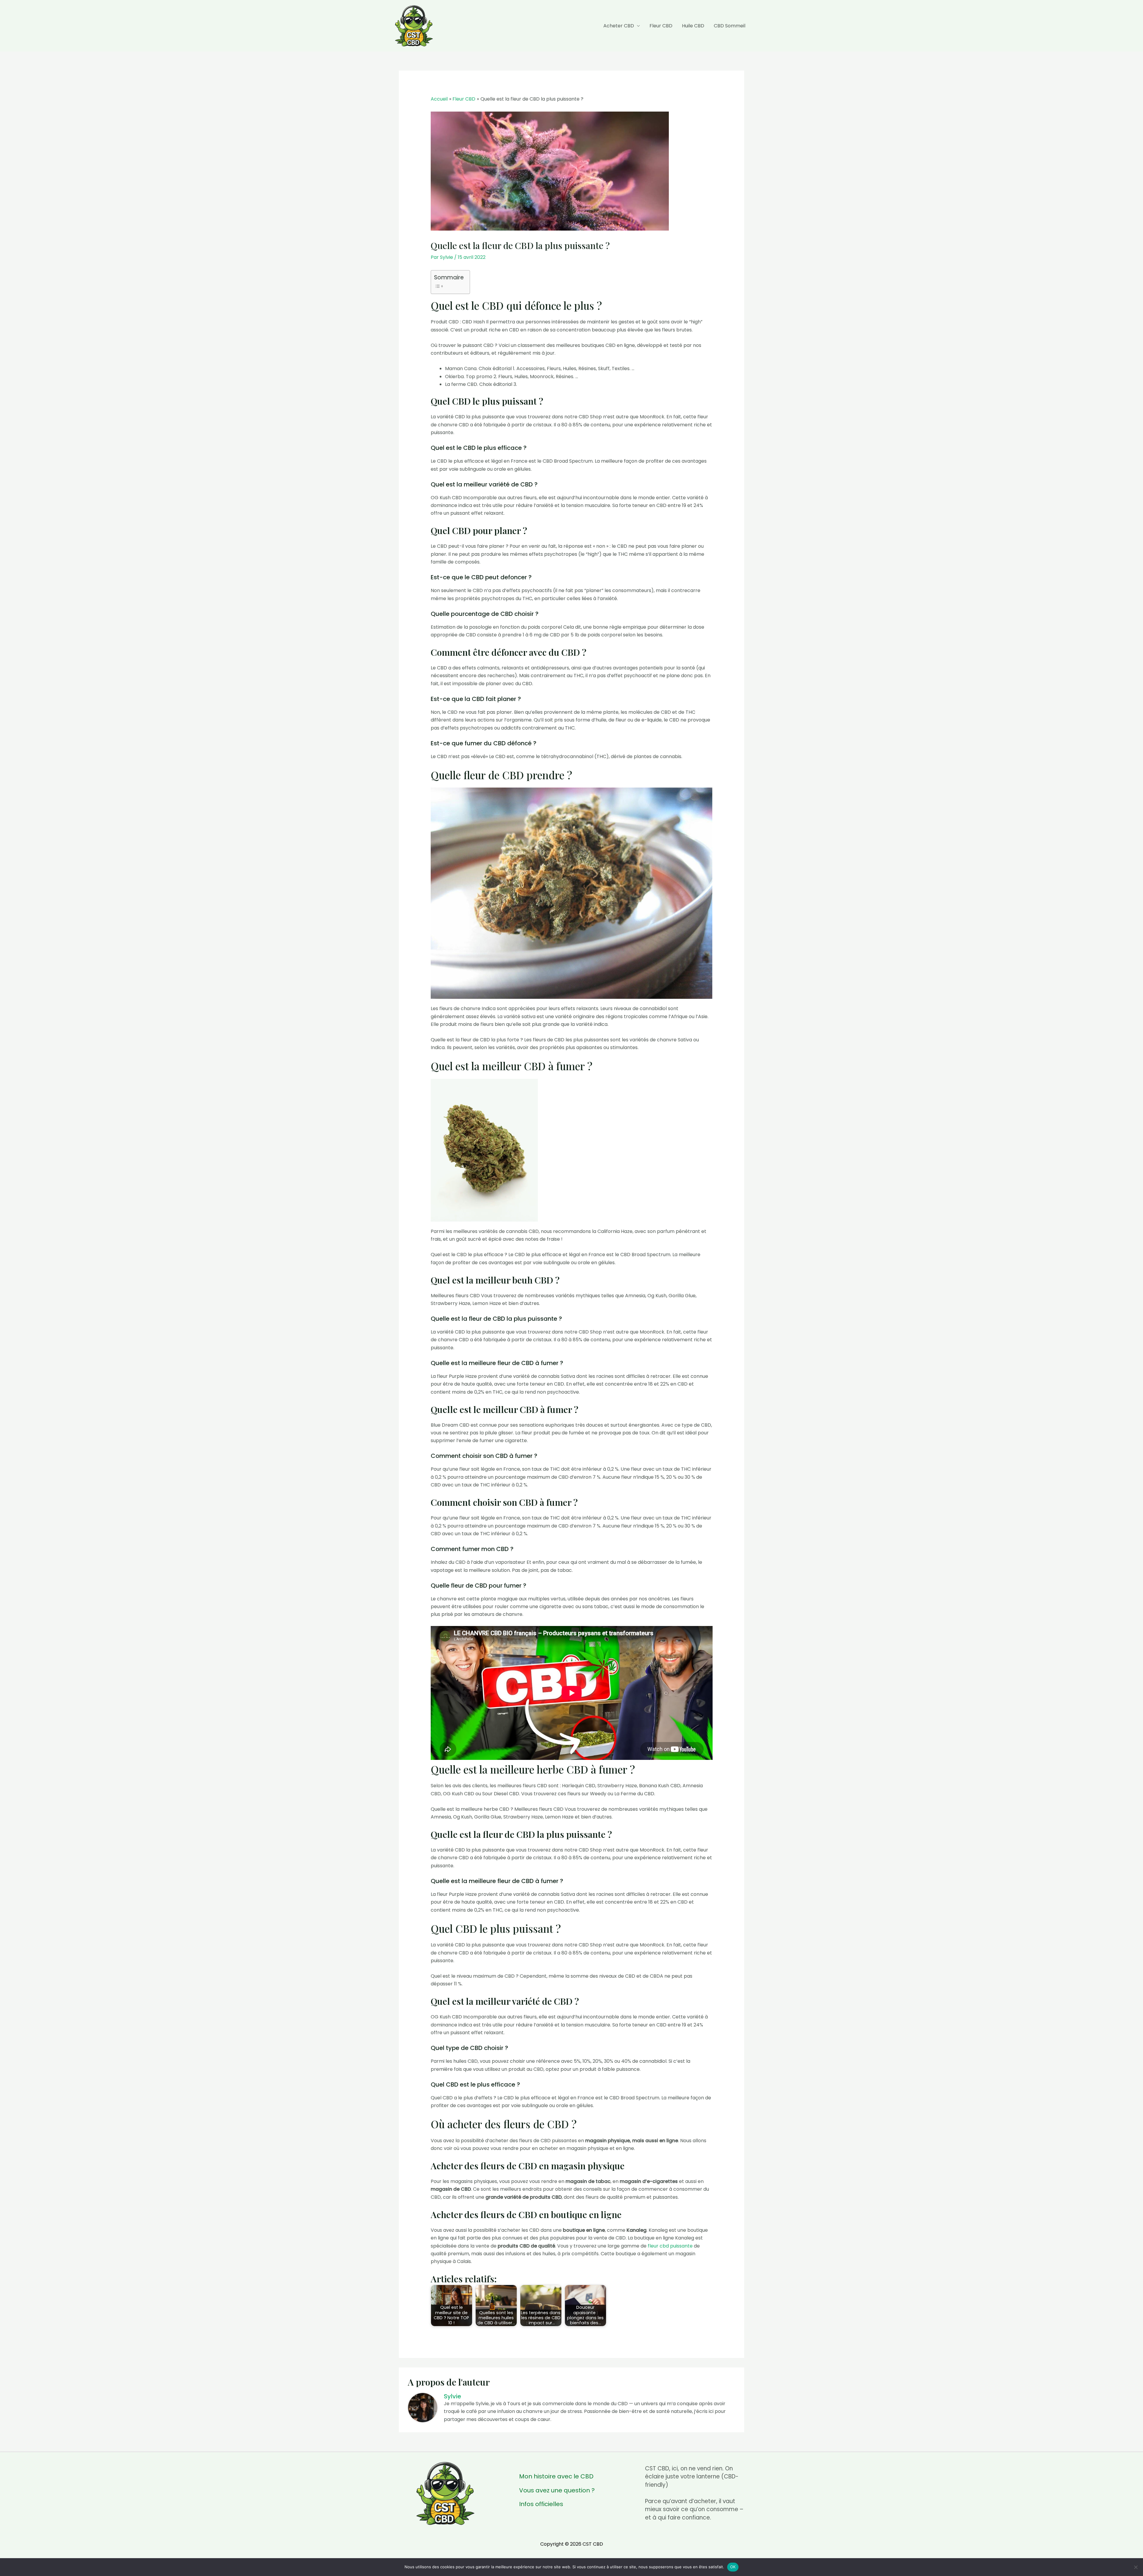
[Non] (1136, 2567)
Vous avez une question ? (557, 2490)
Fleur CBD (661, 26)
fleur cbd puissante (670, 2246)
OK (733, 2567)
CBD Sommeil (730, 26)
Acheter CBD (619, 26)
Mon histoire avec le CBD (556, 2476)
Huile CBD (693, 26)
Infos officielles (541, 2504)
